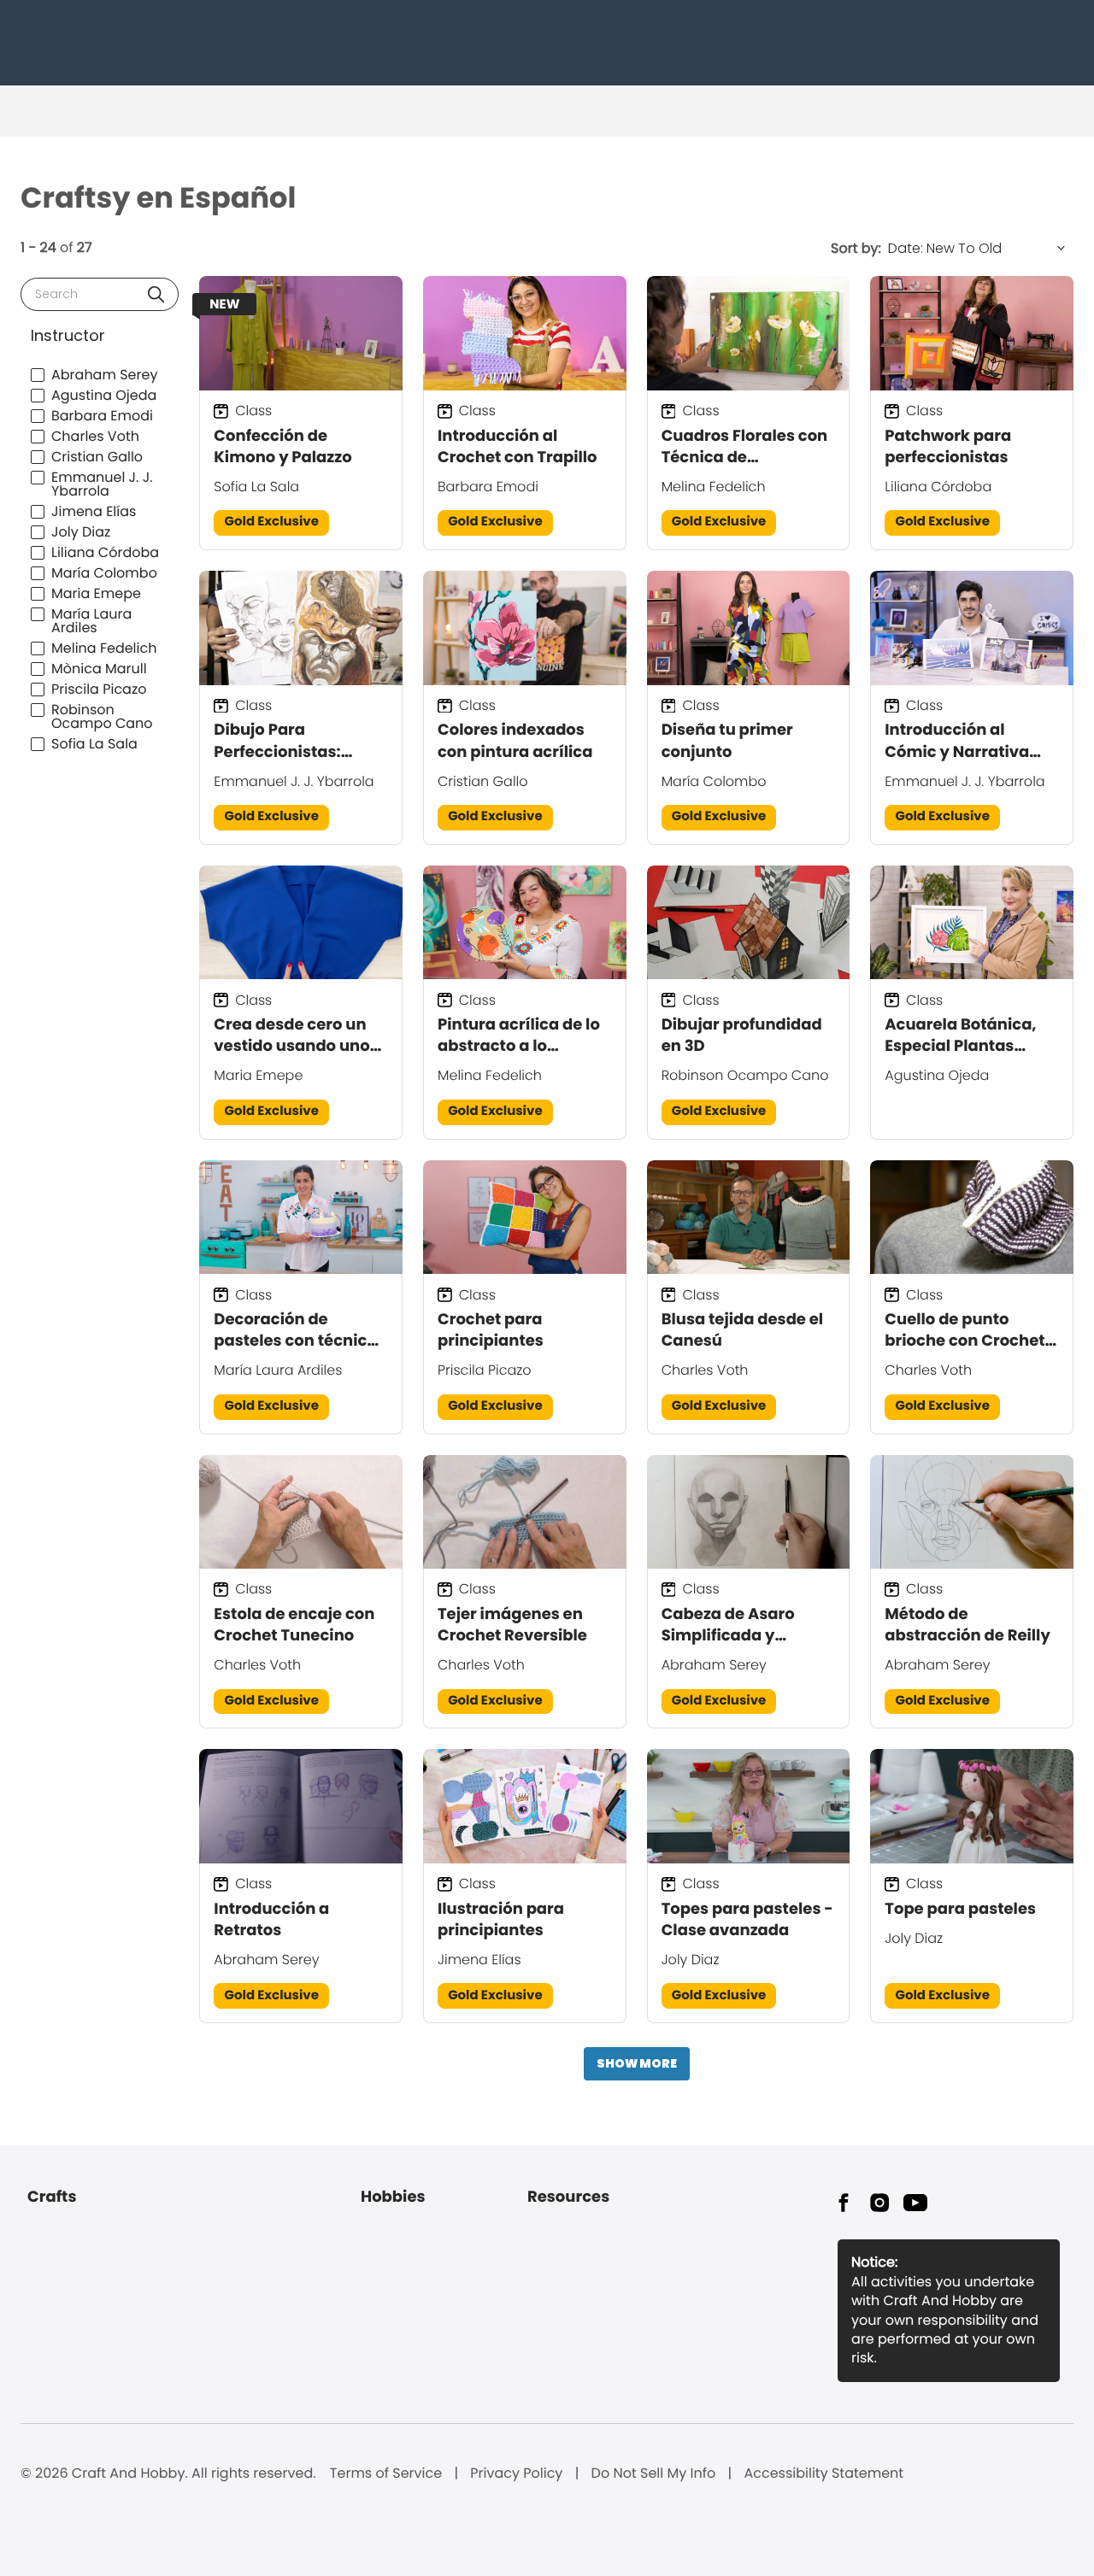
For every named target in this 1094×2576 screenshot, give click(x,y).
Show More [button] (637, 2063)
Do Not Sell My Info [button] (654, 2473)
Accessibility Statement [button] (823, 2473)
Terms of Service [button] (386, 2473)
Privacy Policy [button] (516, 2473)
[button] (156, 294)
